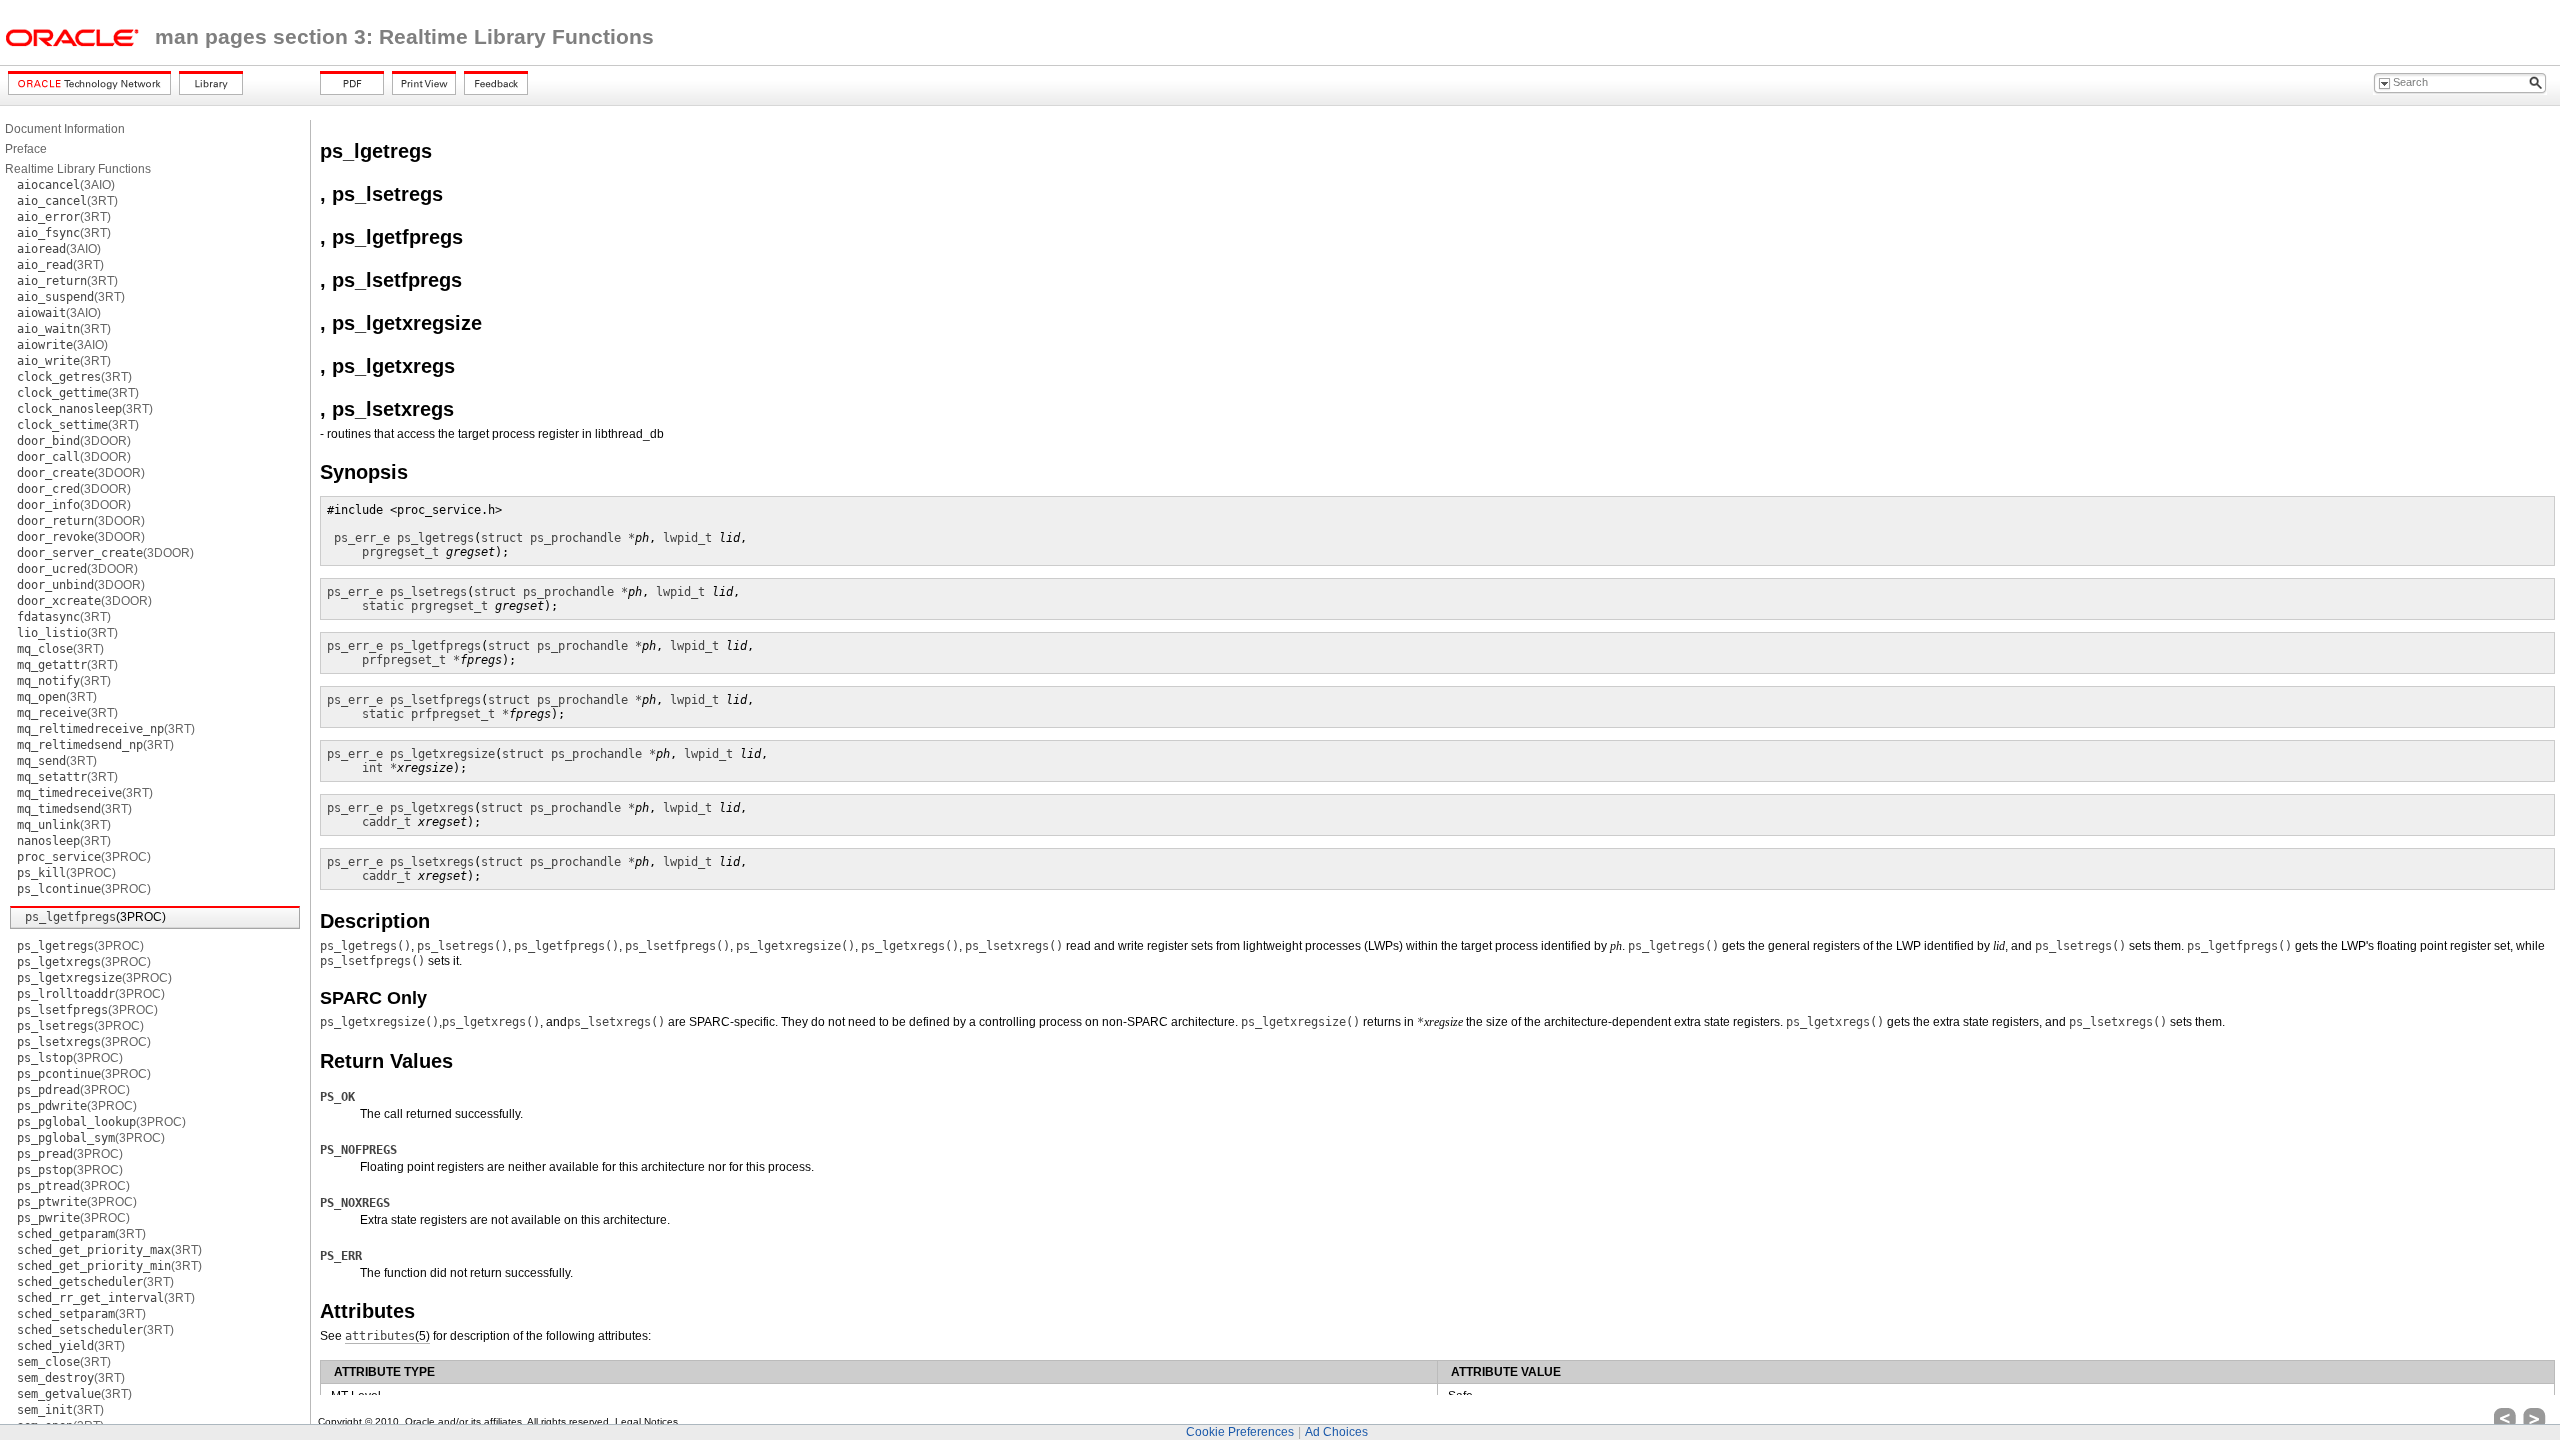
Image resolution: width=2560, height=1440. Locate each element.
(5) (387, 1336)
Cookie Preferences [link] (1240, 1432)
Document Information (65, 129)
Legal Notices (646, 1421)
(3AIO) (66, 185)
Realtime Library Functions (78, 169)
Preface (26, 149)
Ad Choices (1336, 1432)
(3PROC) (84, 857)
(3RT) (67, 201)
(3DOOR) (74, 441)
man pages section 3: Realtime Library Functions (404, 37)
